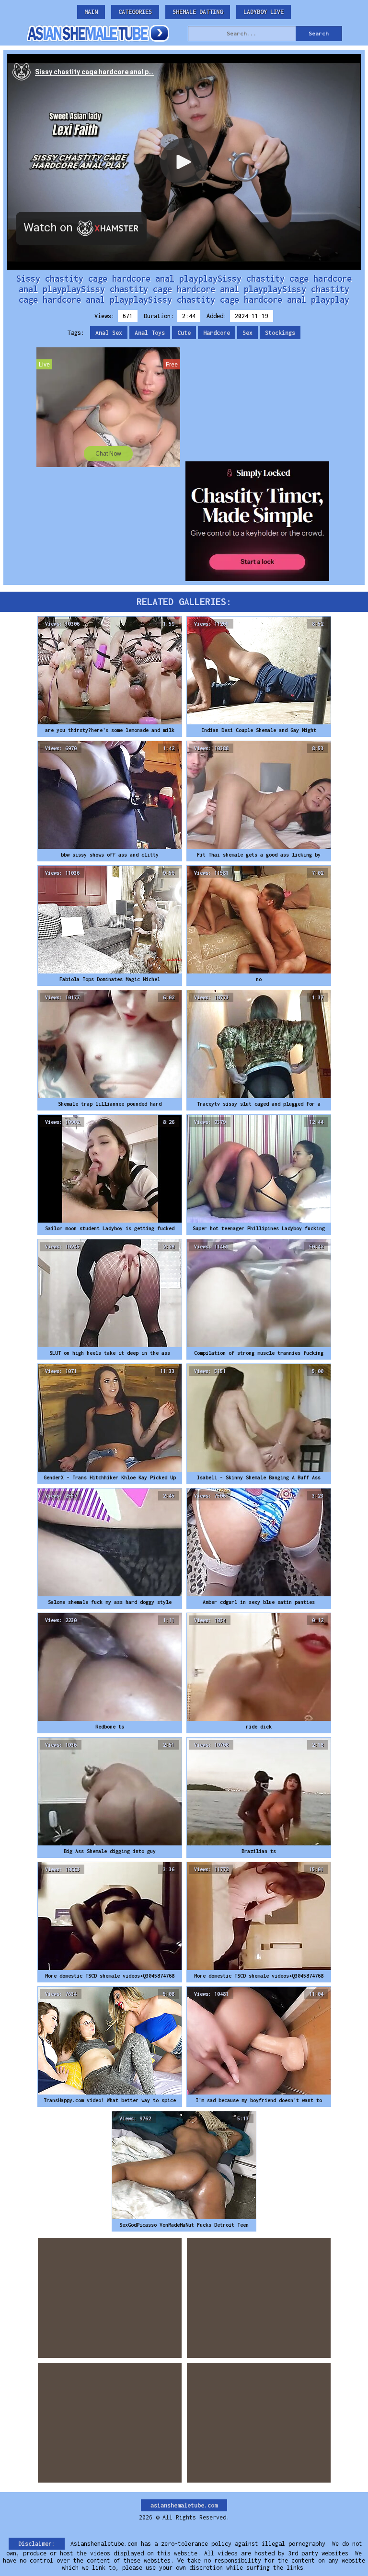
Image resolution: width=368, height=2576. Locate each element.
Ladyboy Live (264, 12)
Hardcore (217, 333)
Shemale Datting (198, 12)
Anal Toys (150, 333)
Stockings (280, 333)
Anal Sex (109, 333)
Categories (135, 12)
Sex (247, 333)
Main (91, 12)
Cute (184, 333)
